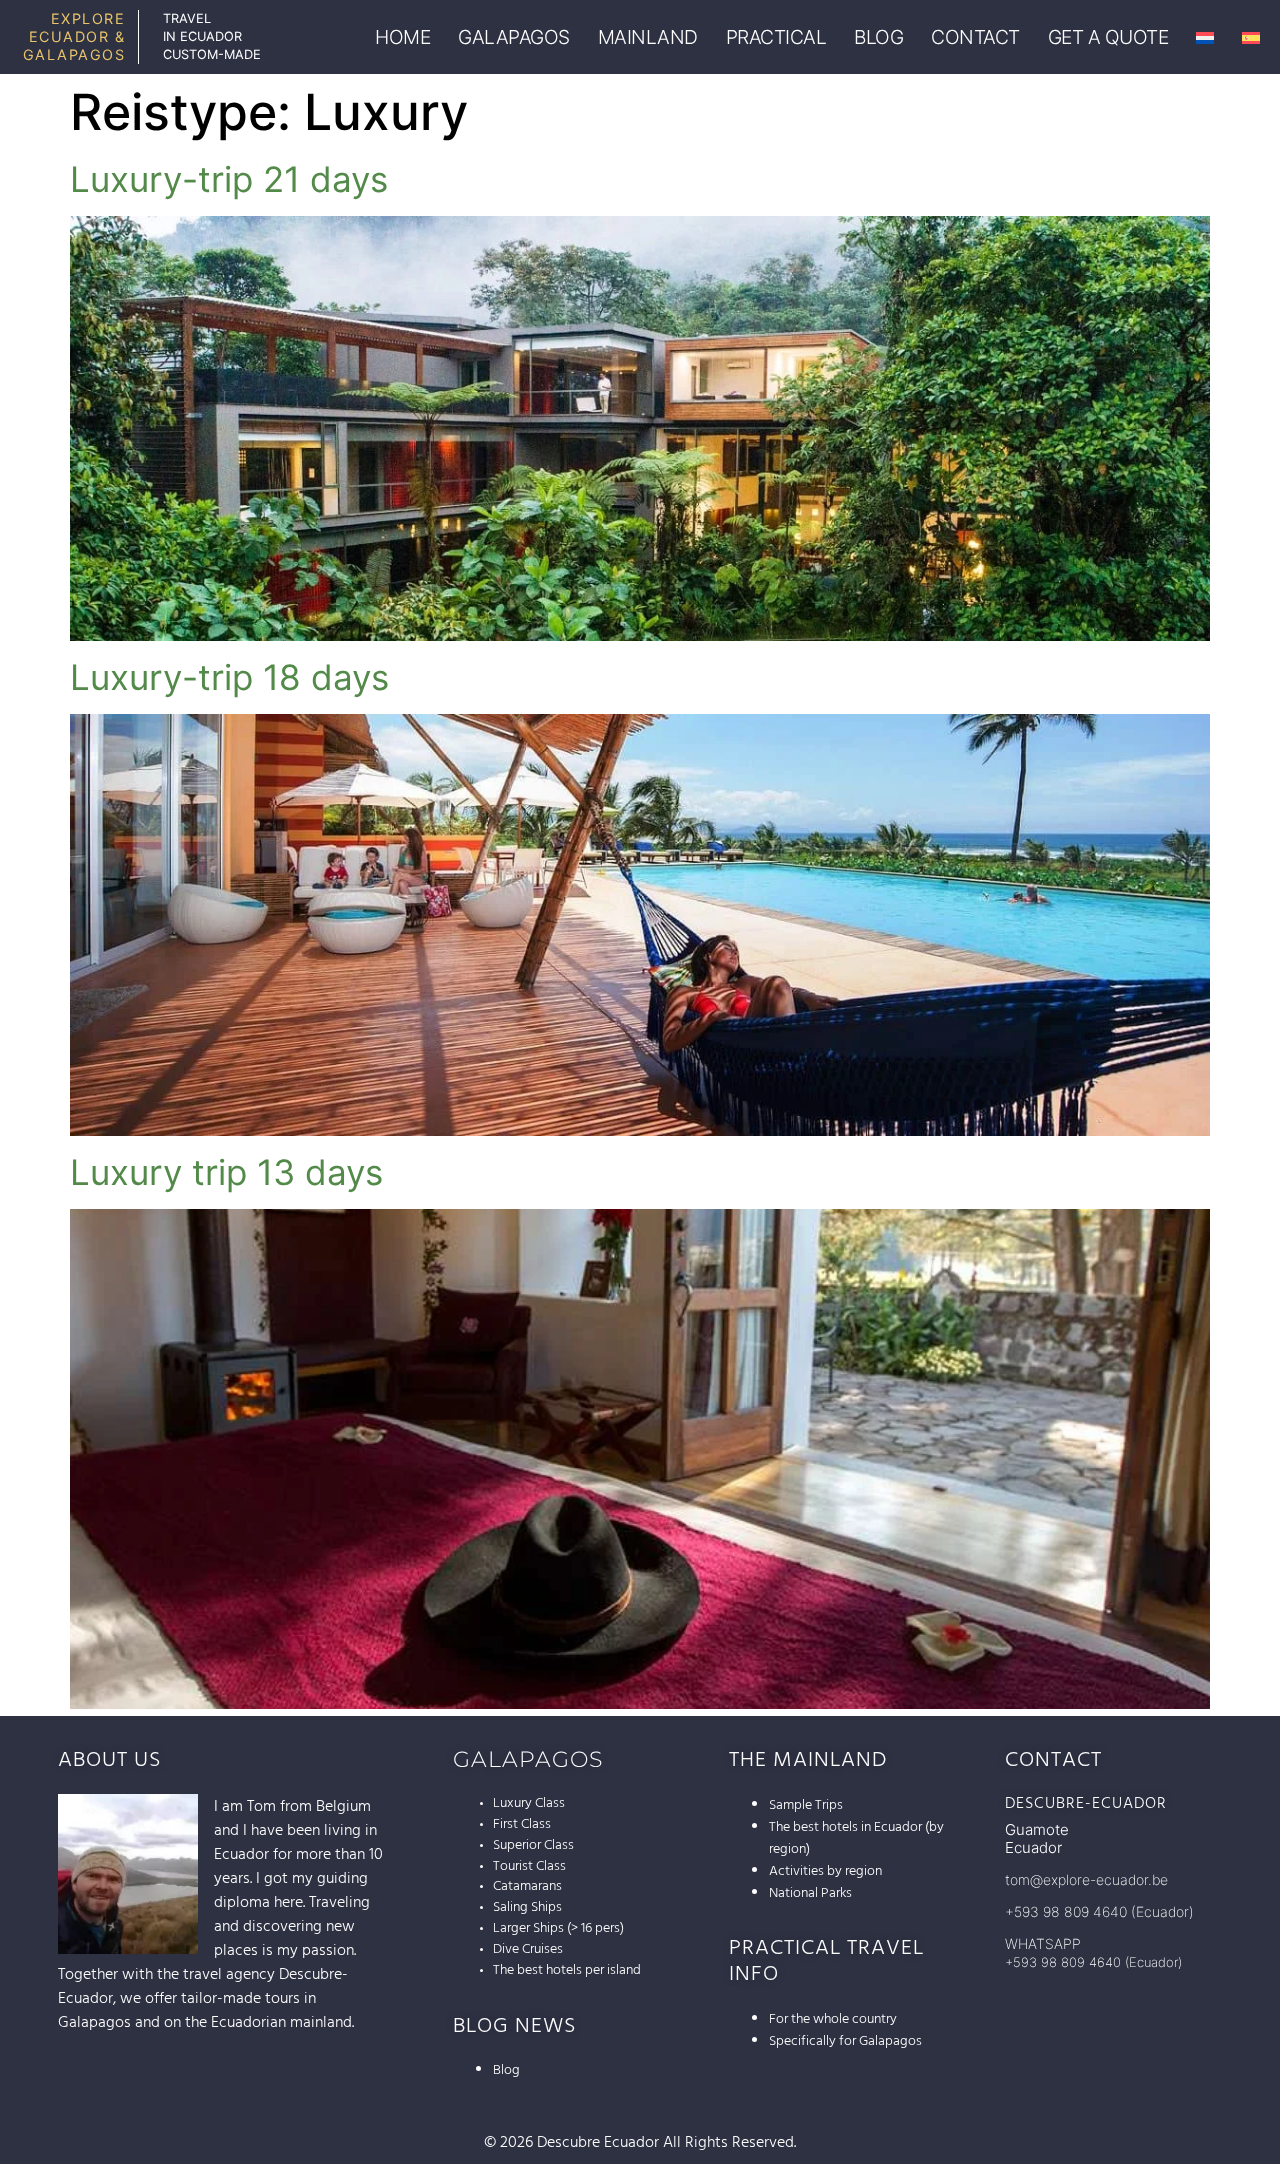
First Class (522, 1824)
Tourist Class (529, 1866)
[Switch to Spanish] (1251, 37)
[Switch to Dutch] (1205, 37)
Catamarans (527, 1886)
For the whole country (833, 2019)
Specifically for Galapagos (845, 2041)
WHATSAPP (1043, 1943)
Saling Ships (527, 1907)
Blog (506, 2070)
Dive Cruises (528, 1949)
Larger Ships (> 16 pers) (558, 1928)
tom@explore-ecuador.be (1086, 1879)
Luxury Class (529, 1803)
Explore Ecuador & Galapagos (74, 36)
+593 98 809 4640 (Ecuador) (1099, 1911)
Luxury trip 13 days (226, 1172)
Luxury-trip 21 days (229, 179)
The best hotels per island (567, 1970)
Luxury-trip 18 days (229, 677)
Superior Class (533, 1845)
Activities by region (825, 1871)
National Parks (810, 1893)
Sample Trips (806, 1805)
